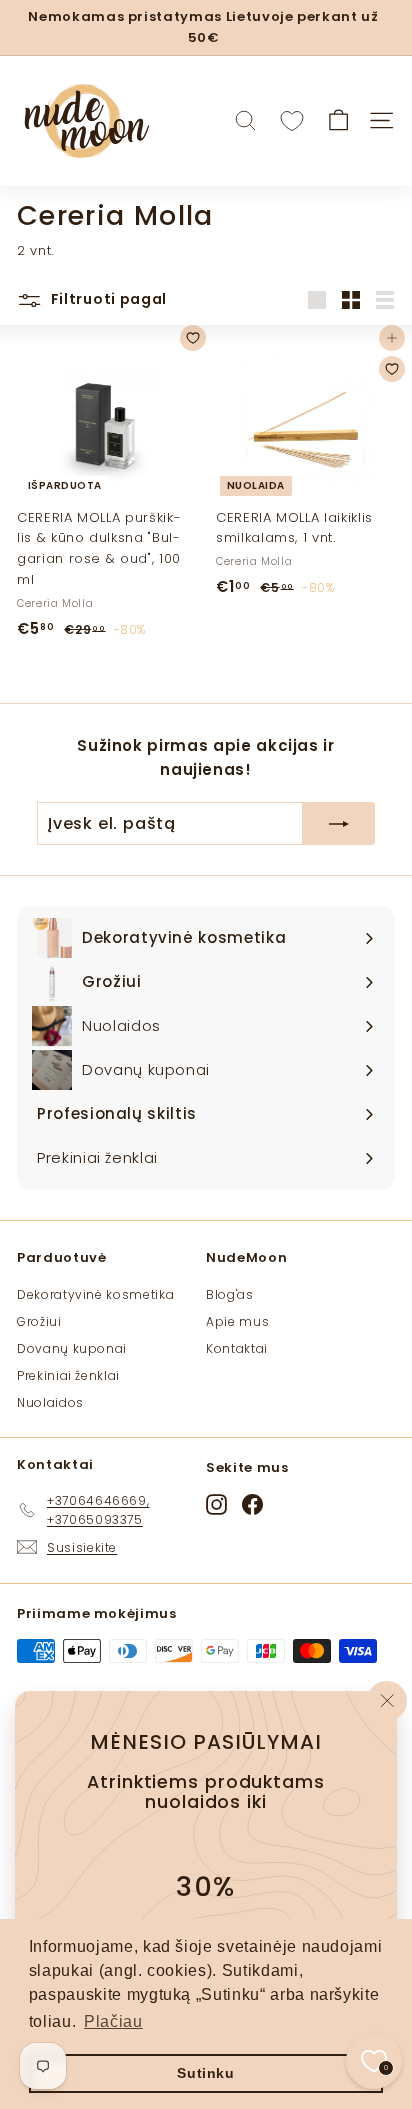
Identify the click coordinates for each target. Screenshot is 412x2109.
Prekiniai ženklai (68, 1375)
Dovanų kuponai (72, 1348)
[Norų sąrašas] (292, 121)
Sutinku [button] (206, 2073)
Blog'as (230, 1294)
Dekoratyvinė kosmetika (95, 1294)
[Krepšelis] (338, 120)
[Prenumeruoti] (339, 824)
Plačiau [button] (113, 2021)
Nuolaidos (50, 1402)
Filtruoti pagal (107, 299)
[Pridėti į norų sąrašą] (193, 338)
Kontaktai (237, 1348)
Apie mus (237, 1321)
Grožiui (39, 1321)
